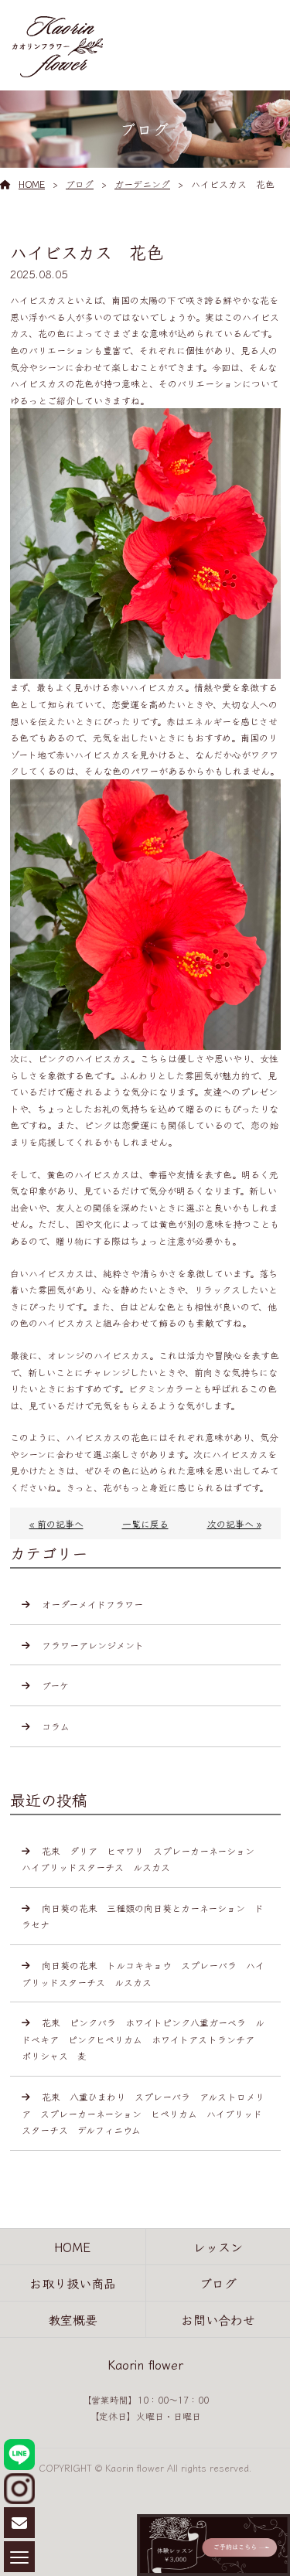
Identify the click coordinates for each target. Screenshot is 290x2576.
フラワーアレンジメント (93, 1645)
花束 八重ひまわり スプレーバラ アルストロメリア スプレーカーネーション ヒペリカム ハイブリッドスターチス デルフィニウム (143, 2113)
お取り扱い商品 (73, 2283)
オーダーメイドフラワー (92, 1604)
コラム (56, 1726)
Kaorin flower (145, 2364)
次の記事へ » (234, 1523)
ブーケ (55, 1685)
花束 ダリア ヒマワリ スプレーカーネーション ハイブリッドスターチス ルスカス (143, 1859)
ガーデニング (142, 184)
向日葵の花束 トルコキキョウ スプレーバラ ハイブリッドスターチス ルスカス (143, 1973)
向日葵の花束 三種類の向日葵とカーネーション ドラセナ (143, 1916)
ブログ (80, 184)
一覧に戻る (145, 1523)
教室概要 (73, 2319)
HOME (32, 184)
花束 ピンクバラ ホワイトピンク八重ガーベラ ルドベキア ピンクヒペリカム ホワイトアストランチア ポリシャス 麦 (143, 2039)
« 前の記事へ (56, 1523)
